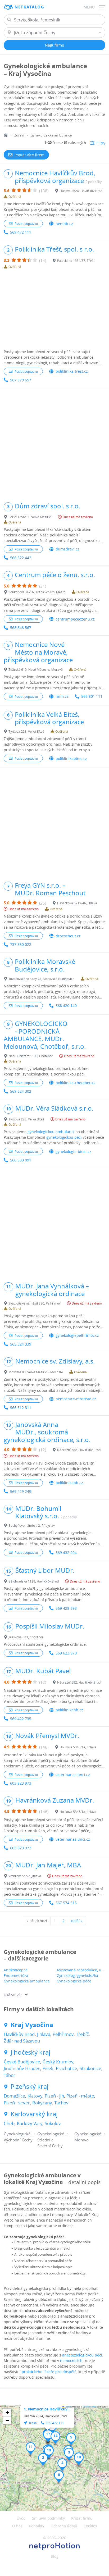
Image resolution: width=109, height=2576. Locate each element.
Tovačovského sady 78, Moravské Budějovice (41, 979)
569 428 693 (66, 1608)
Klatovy (35, 2096)
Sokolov (53, 2123)
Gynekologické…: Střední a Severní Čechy (53, 2140)
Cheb (9, 2123)
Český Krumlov (58, 2062)
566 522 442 (21, 558)
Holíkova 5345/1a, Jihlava (78, 1747)
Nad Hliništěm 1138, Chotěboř (31, 1056)
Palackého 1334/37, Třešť (76, 261)
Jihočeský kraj (30, 2052)
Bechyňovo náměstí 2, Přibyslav (32, 1525)
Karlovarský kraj (34, 2114)
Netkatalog (29, 7)
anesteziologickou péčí (82, 2355)
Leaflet (67, 2407)
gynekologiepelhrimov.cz (77, 1335)
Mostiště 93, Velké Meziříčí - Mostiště (36, 1372)
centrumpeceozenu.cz (75, 619)
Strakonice (90, 2068)
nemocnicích (71, 2361)
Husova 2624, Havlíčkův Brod (81, 191)
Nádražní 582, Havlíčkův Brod (79, 1450)
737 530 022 (21, 944)
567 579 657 (21, 380)
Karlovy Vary (30, 2123)
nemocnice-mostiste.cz (76, 1399)
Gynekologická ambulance (27, 1981)
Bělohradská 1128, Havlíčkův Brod (34, 1581)
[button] (43, 2459)
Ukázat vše (13, 1995)
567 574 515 (66, 1903)
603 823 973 (21, 1783)
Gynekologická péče (74, 1981)
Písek (48, 2068)
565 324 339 (21, 1344)
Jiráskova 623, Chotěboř (26, 1637)
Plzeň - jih (54, 2096)
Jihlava (44, 2034)
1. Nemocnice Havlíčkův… (47, 2409)
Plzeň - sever (17, 2103)
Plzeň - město (80, 2096)
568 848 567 (21, 628)
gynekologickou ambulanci (51, 1132)
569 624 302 (21, 1091)
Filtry (101, 143)
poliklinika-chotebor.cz (76, 1083)
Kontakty (37, 2526)
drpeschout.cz (68, 936)
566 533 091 (21, 1160)
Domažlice (14, 2096)
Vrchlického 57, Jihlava (25, 1876)
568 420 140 (66, 1006)
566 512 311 (21, 1408)
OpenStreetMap (90, 2407)
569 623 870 (66, 1653)
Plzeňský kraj (29, 2087)
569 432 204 (66, 1553)
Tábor (10, 2075)
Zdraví (19, 135)
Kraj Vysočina (32, 2025)
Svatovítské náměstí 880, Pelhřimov (35, 1303)
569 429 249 (21, 1491)
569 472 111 (21, 232)
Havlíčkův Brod (19, 2034)
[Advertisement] (54, 310)
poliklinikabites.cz (71, 758)
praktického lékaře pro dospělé (49, 2372)
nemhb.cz (64, 224)
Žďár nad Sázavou (22, 2041)
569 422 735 (21, 1719)
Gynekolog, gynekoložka (77, 1975)
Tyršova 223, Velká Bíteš (26, 731)
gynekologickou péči (64, 1137)
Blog (55, 2556)
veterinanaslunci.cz (73, 1775)
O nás (17, 2526)
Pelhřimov (63, 2034)
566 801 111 (92, 696)
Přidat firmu (82, 2518)
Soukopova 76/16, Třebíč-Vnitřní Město (37, 592)
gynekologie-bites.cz (73, 1152)
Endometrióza (16, 1975)
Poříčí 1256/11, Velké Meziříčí (30, 517)
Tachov (61, 2103)
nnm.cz (62, 696)
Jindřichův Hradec (22, 2068)
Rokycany (42, 2103)
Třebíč (82, 2034)
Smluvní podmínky (48, 2518)
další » (77, 1921)
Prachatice (67, 2068)
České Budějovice (22, 2062)
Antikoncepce (16, 1970)
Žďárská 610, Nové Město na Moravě (36, 669)
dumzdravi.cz (67, 549)
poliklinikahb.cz (69, 1483)
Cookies (90, 2526)
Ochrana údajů (64, 2526)
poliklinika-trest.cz (72, 371)
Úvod (21, 2518)
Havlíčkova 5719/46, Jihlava (77, 903)
